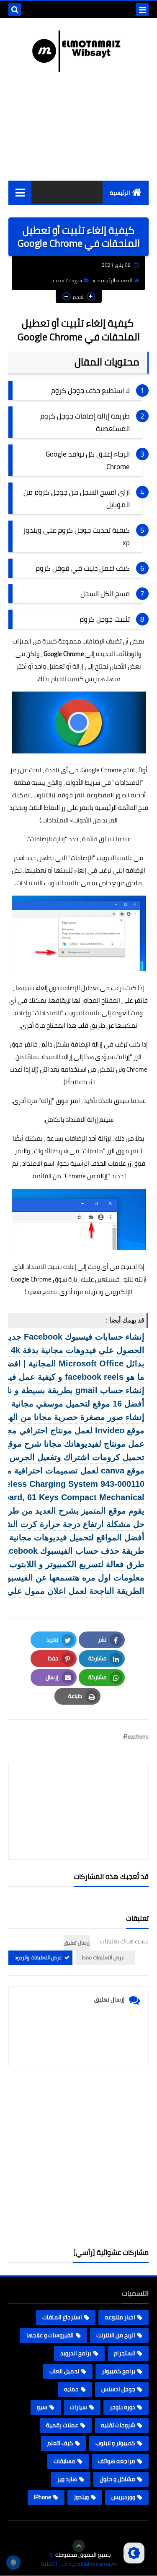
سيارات (78, 2407)
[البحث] (15, 10)
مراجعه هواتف (117, 2461)
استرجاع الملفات (62, 2317)
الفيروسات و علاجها (50, 2335)
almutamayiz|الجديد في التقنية (79, 2564)
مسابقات (64, 2461)
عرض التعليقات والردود (38, 1957)
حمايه (71, 2389)
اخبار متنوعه (120, 2317)
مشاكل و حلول (117, 2479)
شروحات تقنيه (67, 280)
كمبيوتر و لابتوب (115, 2443)
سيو (42, 2407)
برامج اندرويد (76, 2353)
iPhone (42, 2497)
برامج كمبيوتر (118, 2371)
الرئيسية (120, 193)
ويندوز (81, 2497)
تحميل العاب (64, 2371)
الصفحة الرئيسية (115, 280)
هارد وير (67, 2479)
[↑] (79, 2546)
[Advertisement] (78, 2157)
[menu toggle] (142, 10)
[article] (78, 1791)
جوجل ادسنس (118, 2389)
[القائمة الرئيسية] (20, 192)
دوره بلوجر (122, 2407)
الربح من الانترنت (116, 2335)
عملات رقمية (62, 2425)
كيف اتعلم (60, 2443)
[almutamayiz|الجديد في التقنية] (78, 51)
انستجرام (125, 2353)
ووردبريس (123, 2497)
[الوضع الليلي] (134, 2553)
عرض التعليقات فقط (103, 1957)
